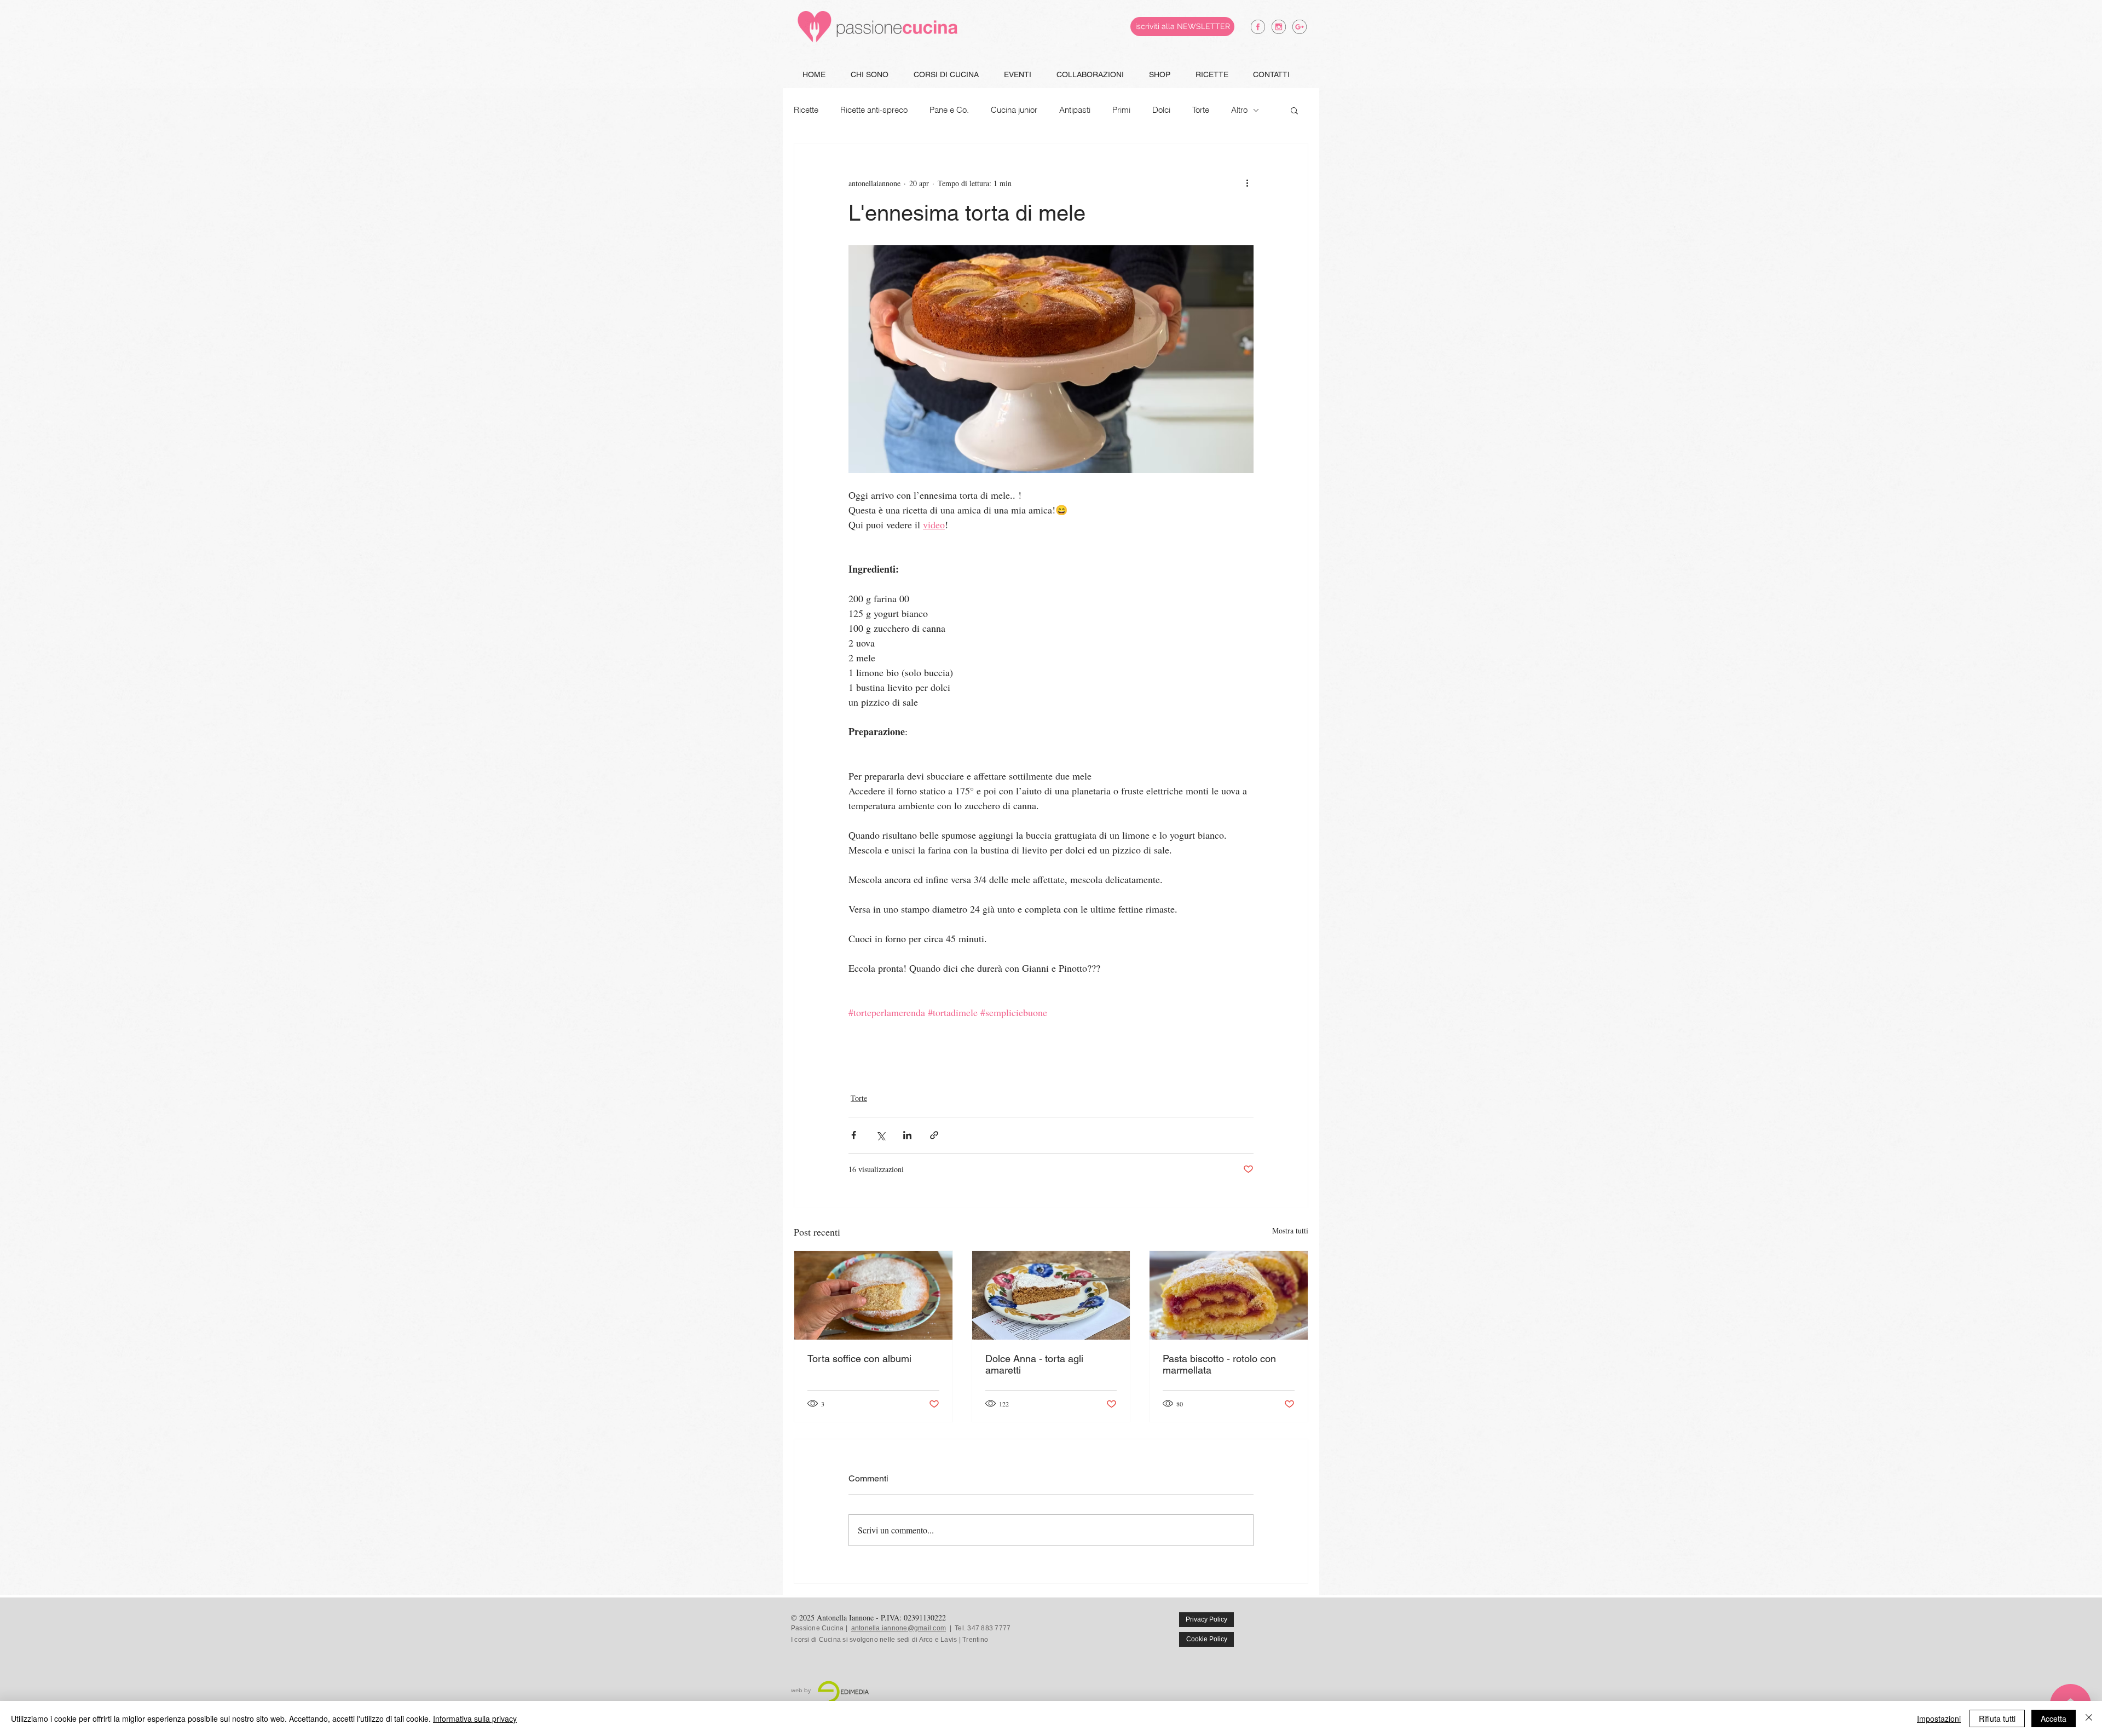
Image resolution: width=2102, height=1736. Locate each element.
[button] (1294, 110)
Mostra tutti (1290, 1230)
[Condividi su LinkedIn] (907, 1135)
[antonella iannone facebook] (1258, 27)
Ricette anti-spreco (874, 110)
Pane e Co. (949, 110)
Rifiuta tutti (1997, 1718)
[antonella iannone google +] (1300, 27)
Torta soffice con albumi (859, 1359)
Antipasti (1075, 110)
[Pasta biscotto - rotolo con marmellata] (1229, 1295)
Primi (1121, 110)
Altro (1239, 110)
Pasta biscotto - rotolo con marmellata (1219, 1364)
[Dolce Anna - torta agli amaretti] (1051, 1295)
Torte (1201, 110)
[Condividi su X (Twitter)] (880, 1135)
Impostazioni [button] (1939, 1718)
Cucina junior (1014, 110)
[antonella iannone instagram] (1279, 27)
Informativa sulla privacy (475, 1718)
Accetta (2054, 1718)
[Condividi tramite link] (934, 1135)
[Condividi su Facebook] (854, 1135)
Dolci (1161, 110)
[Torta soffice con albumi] (873, 1295)
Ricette (806, 110)
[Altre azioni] (1247, 183)
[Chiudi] (2089, 1718)
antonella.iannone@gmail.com (899, 1628)
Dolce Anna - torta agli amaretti (1034, 1364)
